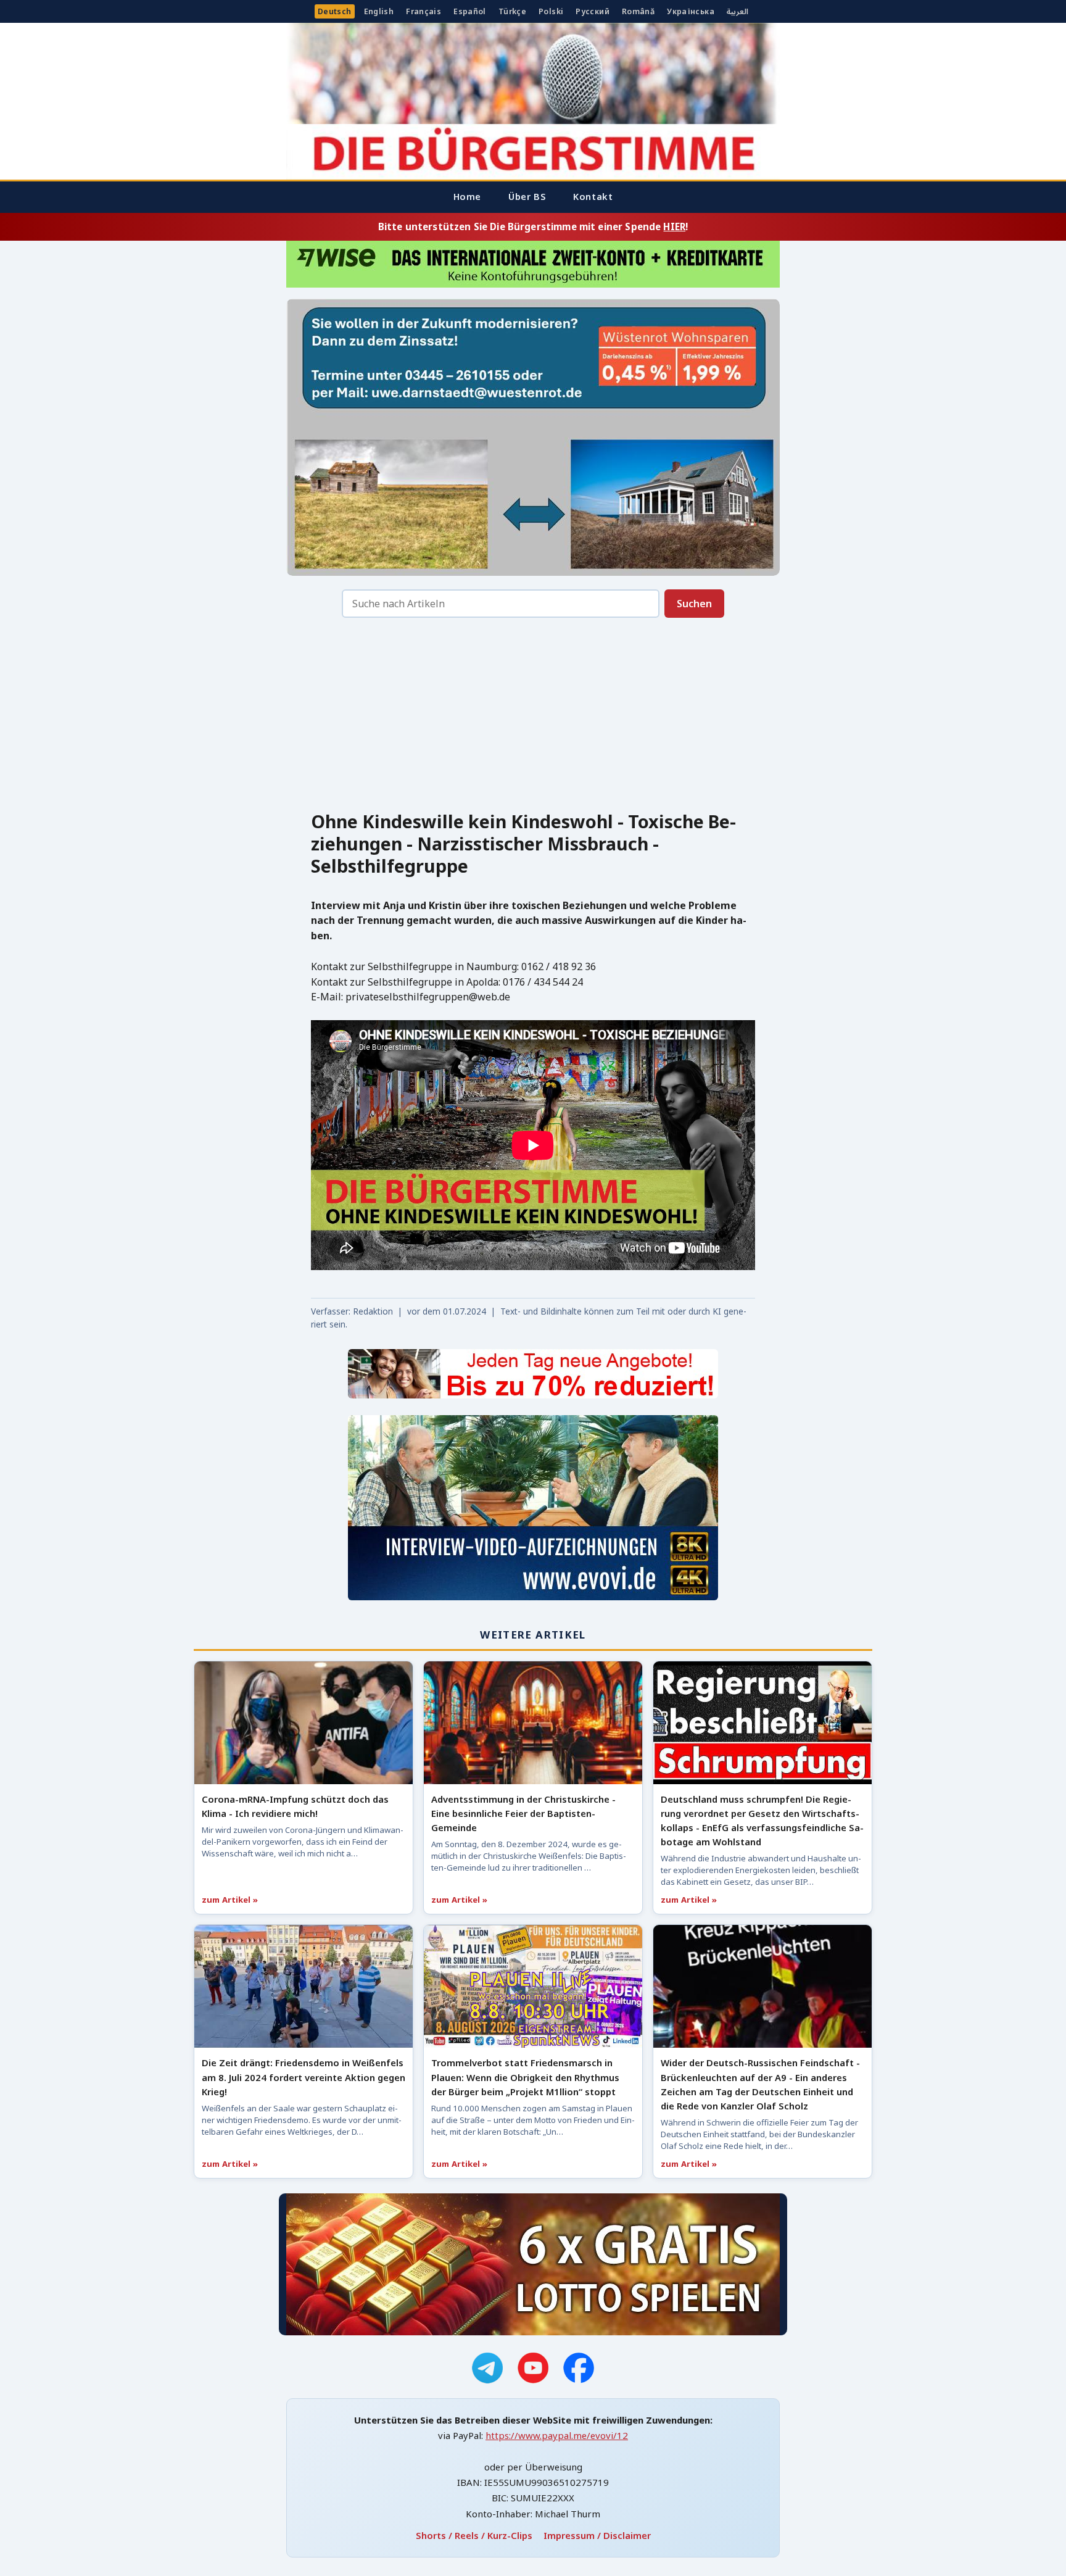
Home (467, 196)
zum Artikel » (230, 1900)
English (379, 11)
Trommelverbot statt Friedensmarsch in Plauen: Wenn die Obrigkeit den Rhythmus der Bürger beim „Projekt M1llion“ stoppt (525, 2077)
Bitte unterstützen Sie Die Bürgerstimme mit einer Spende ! (533, 226)
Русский (593, 11)
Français (424, 11)
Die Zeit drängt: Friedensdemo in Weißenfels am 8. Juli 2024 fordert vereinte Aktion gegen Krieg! (304, 2077)
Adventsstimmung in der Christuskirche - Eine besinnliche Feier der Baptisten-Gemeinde (523, 1813)
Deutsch (335, 11)
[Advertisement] (533, 718)
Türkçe (512, 11)
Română (638, 11)
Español (470, 11)
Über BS (527, 196)
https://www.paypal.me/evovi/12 (557, 2435)
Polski (551, 11)
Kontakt (593, 196)
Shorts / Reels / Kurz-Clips (474, 2535)
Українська (691, 11)
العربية (738, 11)
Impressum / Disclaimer (597, 2535)
